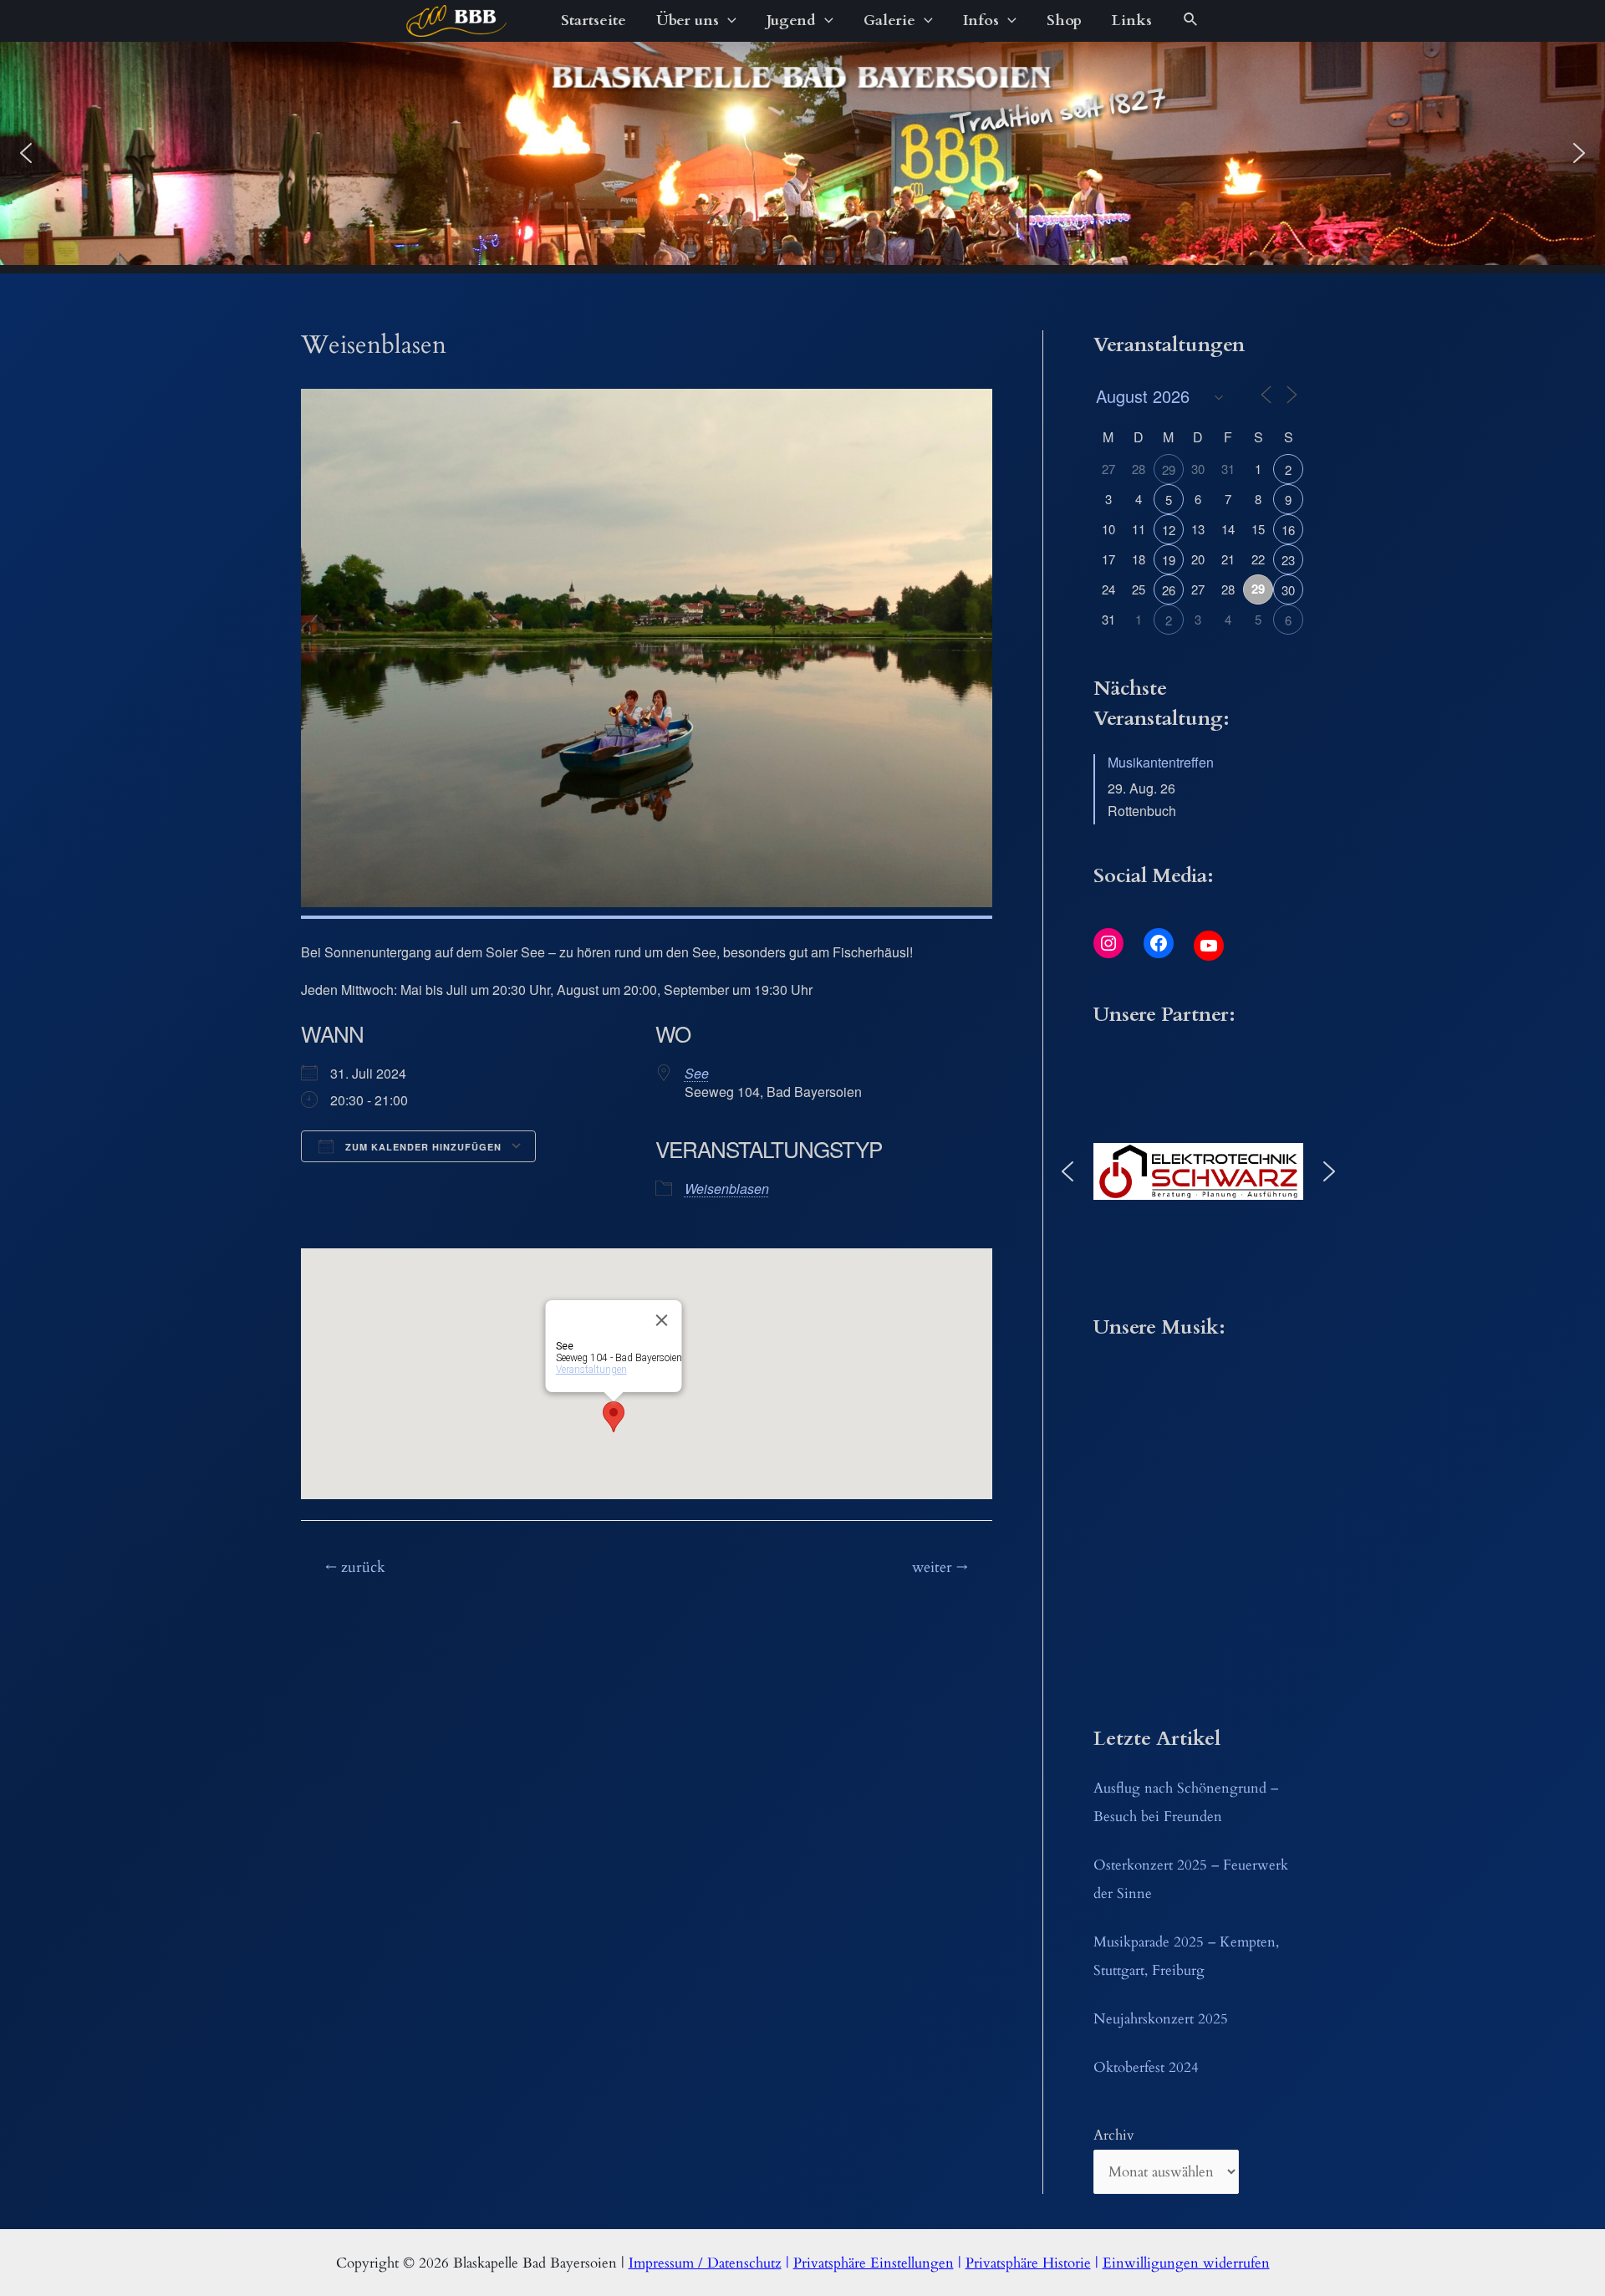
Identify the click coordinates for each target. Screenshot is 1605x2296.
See (697, 1073)
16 (1288, 530)
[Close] (661, 1320)
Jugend (791, 20)
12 (1169, 530)
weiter (940, 1567)
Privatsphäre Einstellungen (874, 2263)
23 (1288, 560)
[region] (802, 153)
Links (1132, 20)
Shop (1064, 20)
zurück (355, 1567)
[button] (26, 153)
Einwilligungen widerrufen (1186, 2263)
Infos (981, 20)
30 (1288, 590)
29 (1169, 469)
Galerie (889, 20)
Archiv (1114, 2135)
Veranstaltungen (591, 1370)
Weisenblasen (727, 1189)
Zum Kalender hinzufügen (422, 1147)
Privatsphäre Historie (1028, 2263)
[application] (728, 21)
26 (1169, 590)
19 (1169, 560)
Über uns (688, 20)
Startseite (594, 20)
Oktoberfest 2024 (1146, 2067)
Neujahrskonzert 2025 (1161, 2019)
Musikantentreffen (1161, 762)
